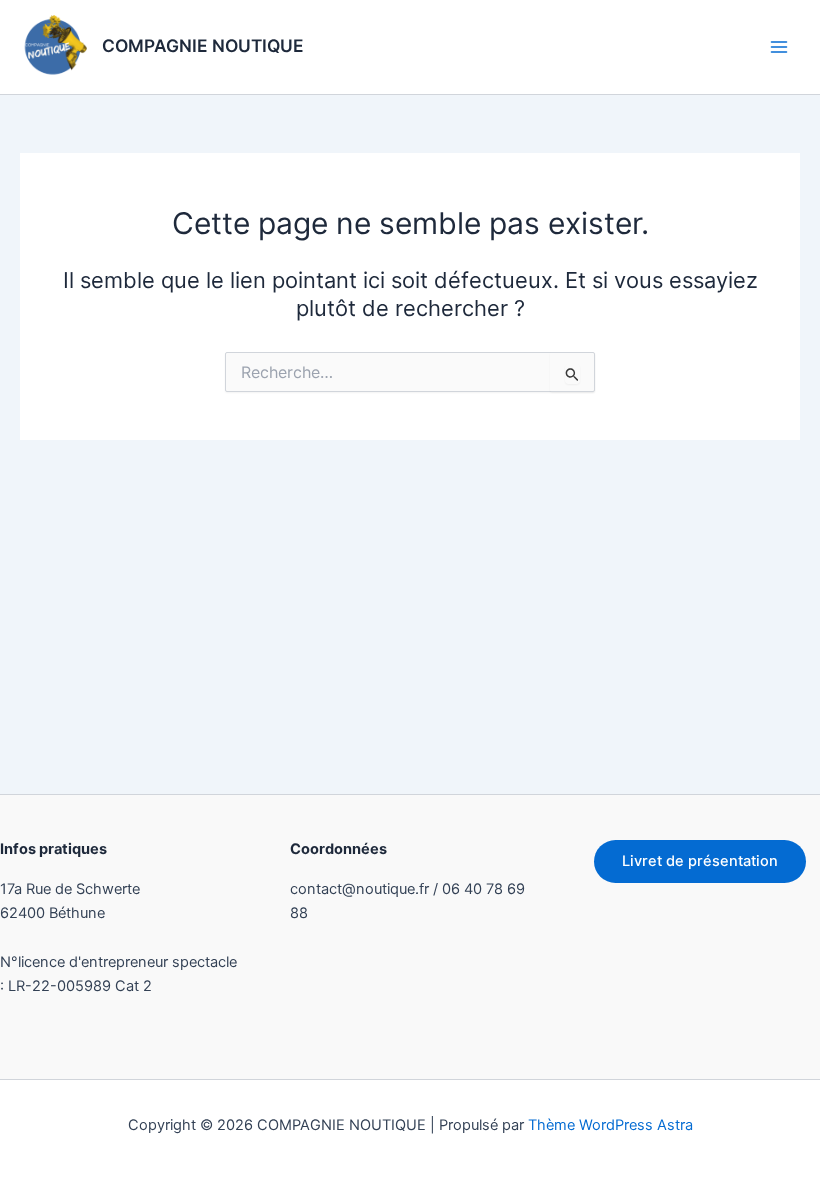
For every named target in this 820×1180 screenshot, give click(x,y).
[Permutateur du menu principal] (779, 47)
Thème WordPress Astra (610, 1125)
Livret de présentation (700, 861)
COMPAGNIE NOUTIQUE (203, 45)
